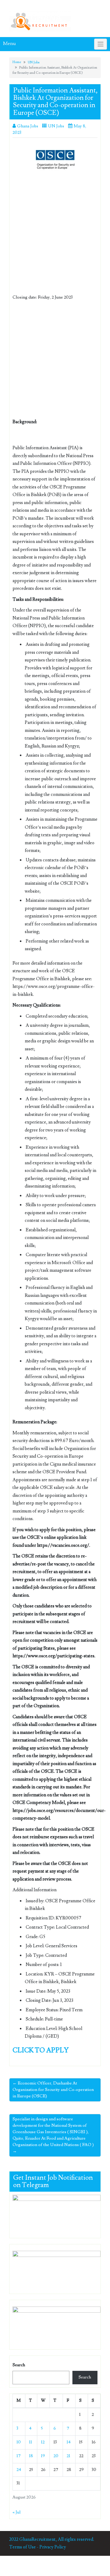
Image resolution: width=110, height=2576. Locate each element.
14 (69, 2442)
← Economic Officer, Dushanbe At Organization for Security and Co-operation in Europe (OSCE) (53, 2090)
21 (68, 2456)
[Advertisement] (55, 237)
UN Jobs (34, 62)
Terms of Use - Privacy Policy (38, 2547)
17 (19, 2456)
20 (56, 2456)
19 (43, 2456)
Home (17, 62)
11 (31, 2442)
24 (19, 2470)
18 (31, 2456)
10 (19, 2442)
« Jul (16, 2512)
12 (43, 2442)
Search (19, 2365)
